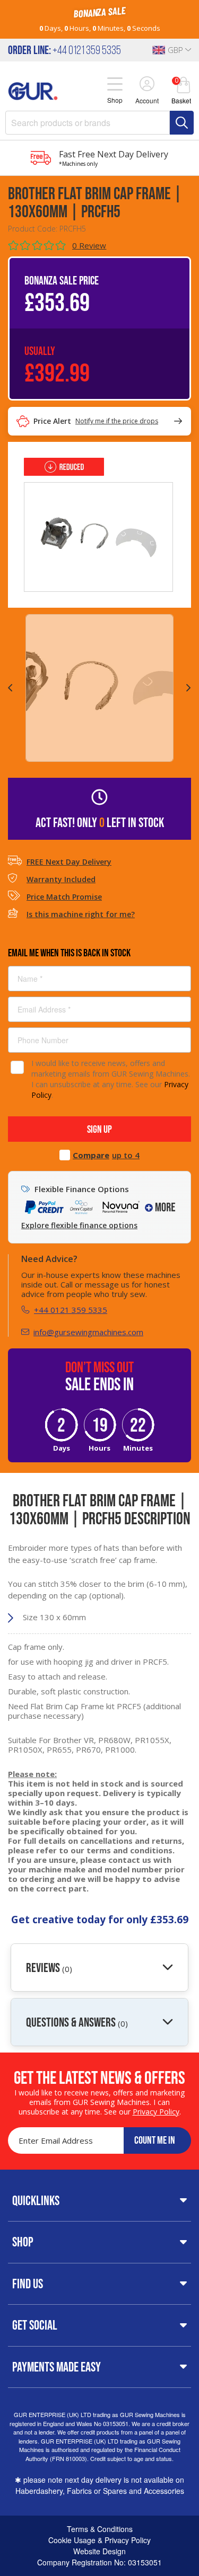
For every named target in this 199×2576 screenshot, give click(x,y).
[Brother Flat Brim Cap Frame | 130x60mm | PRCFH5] (98, 536)
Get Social (35, 2325)
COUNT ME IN (155, 2140)
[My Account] (147, 85)
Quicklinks (36, 2200)
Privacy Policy (156, 2112)
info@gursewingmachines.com (88, 1332)
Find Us (28, 2284)
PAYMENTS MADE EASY (57, 2367)
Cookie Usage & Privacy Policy (99, 2540)
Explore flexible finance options (79, 1225)
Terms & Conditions (100, 2529)
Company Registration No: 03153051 (99, 2562)
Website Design (99, 2551)
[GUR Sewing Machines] (33, 90)
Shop (23, 2242)
